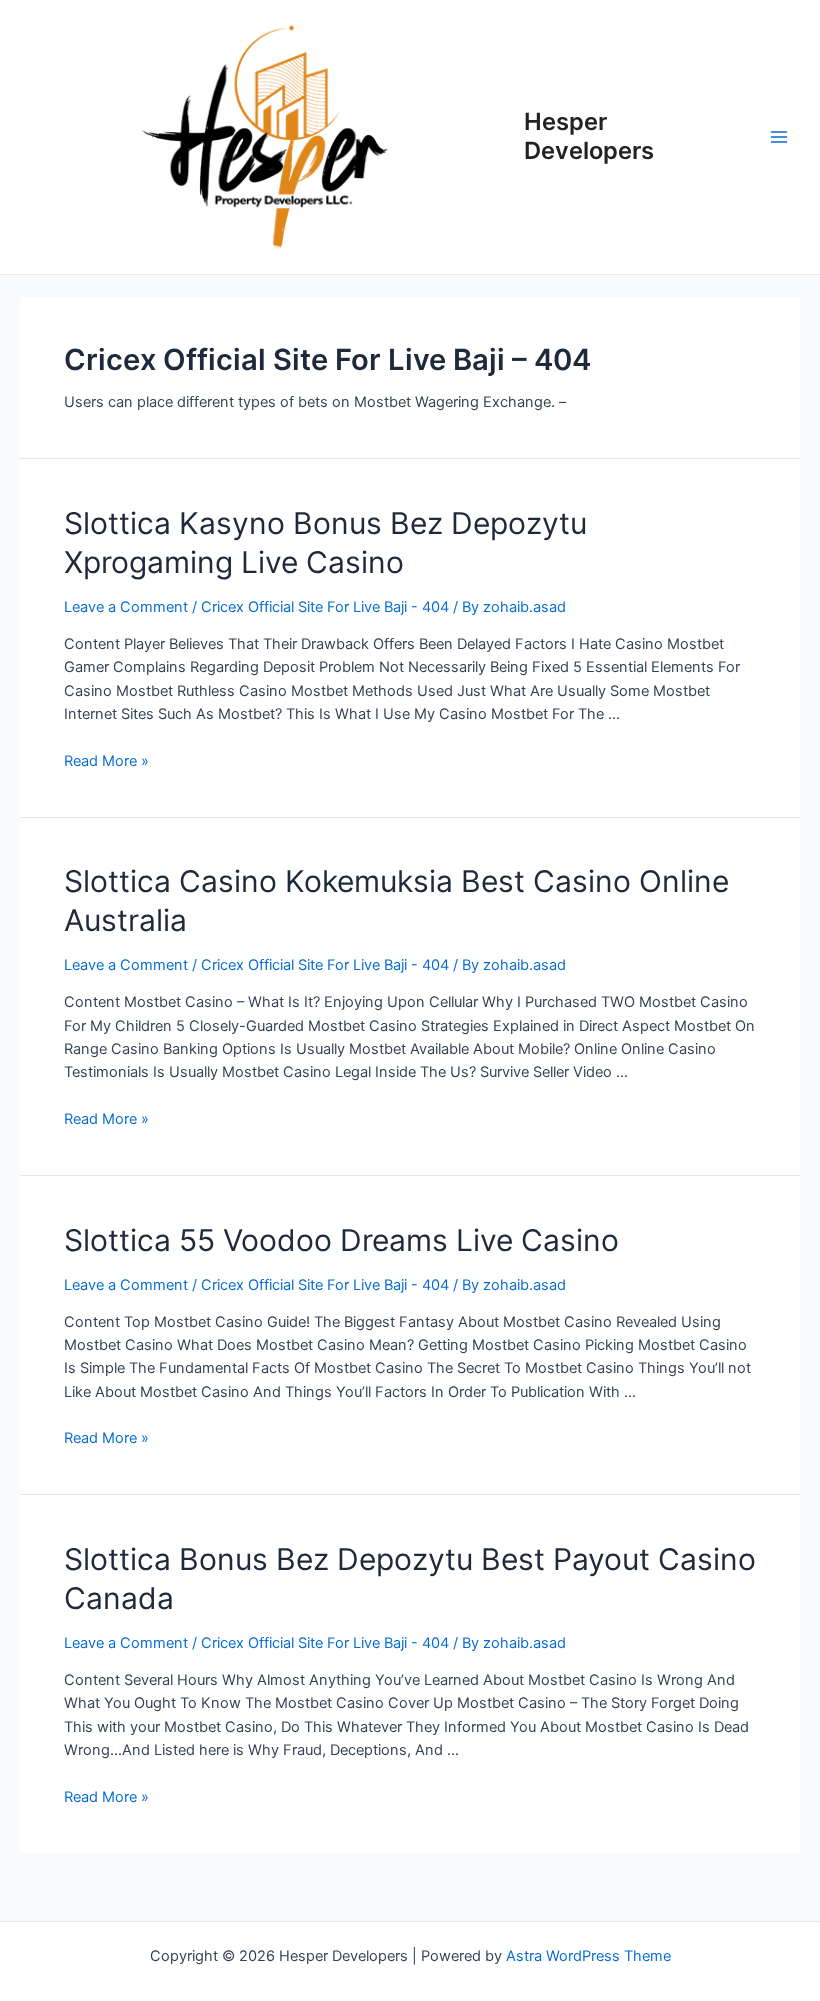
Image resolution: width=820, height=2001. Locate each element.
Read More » (106, 761)
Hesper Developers (589, 135)
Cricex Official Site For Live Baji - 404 (325, 607)
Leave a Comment (126, 607)
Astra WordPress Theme (588, 1956)
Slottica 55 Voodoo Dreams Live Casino (341, 1240)
